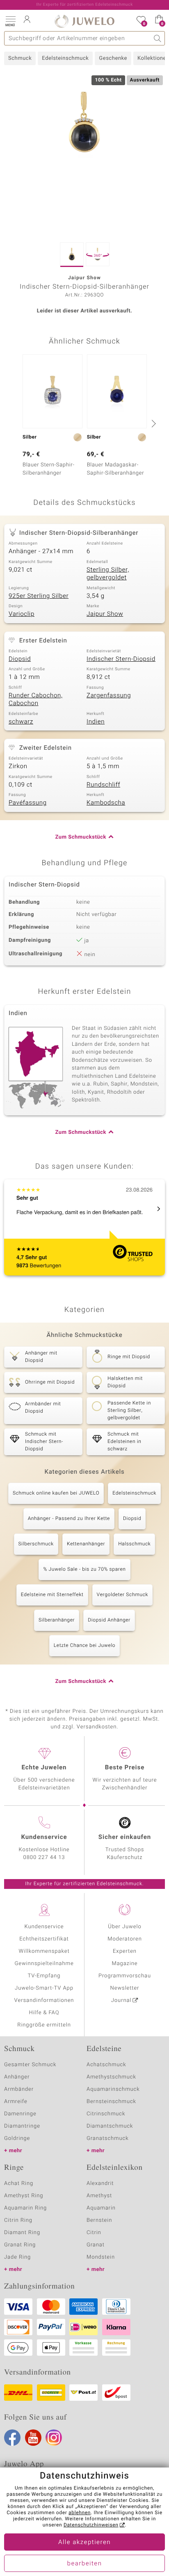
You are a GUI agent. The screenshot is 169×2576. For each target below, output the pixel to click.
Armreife (16, 2102)
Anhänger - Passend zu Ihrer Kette (69, 1519)
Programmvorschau (125, 1976)
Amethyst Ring (24, 2196)
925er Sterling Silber (39, 596)
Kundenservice (44, 1927)
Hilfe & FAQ (44, 2013)
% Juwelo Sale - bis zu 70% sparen (84, 1570)
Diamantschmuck (110, 2126)
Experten (125, 1951)
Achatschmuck (106, 2065)
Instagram (54, 2438)
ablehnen (80, 2513)
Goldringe (17, 2138)
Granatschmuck (108, 2138)
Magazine (124, 1964)
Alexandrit (100, 2184)
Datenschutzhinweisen (91, 2525)
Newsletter (125, 1988)
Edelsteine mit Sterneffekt (52, 1595)
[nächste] (153, 423)
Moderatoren (125, 1939)
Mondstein (101, 2257)
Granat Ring (20, 2245)
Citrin (94, 2233)
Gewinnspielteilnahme (44, 1964)
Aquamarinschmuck (113, 2089)
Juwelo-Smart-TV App (44, 1988)
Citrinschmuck (106, 2114)
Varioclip (22, 614)
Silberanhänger (57, 1620)
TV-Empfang (44, 1976)
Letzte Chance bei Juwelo (85, 1646)
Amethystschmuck (111, 2077)
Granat (96, 2245)
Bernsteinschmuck (111, 2102)
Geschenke (113, 58)
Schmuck (20, 58)
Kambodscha (106, 803)
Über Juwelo (124, 1927)
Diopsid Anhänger (109, 1620)
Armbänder (19, 2089)
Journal (121, 2000)
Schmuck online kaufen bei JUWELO (56, 1493)
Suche (158, 38)
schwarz (21, 722)
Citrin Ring (18, 2220)
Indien (96, 722)
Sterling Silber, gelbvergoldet (108, 574)
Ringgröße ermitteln (44, 2025)
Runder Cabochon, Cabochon (36, 700)
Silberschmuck (36, 1544)
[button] (10, 20)
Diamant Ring (22, 2233)
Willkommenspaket (44, 1951)
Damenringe (20, 2114)
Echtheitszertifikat (44, 1939)
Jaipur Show (105, 614)
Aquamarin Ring (25, 2208)
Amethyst (99, 2196)
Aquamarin (101, 2208)
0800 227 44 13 (44, 1858)
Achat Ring (19, 2184)
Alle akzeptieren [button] (84, 2542)
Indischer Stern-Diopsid (121, 659)
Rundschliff (103, 785)
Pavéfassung (28, 803)
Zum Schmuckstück (81, 837)
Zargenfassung (109, 696)
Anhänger (17, 2077)
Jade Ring (17, 2257)
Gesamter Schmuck (30, 2065)
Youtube (33, 2438)
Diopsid (20, 659)
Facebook (12, 2438)
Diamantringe (22, 2126)
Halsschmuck (134, 1544)
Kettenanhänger (86, 1544)
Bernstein (99, 2220)
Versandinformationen (44, 2000)
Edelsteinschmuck (65, 58)
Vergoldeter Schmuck (123, 1595)
